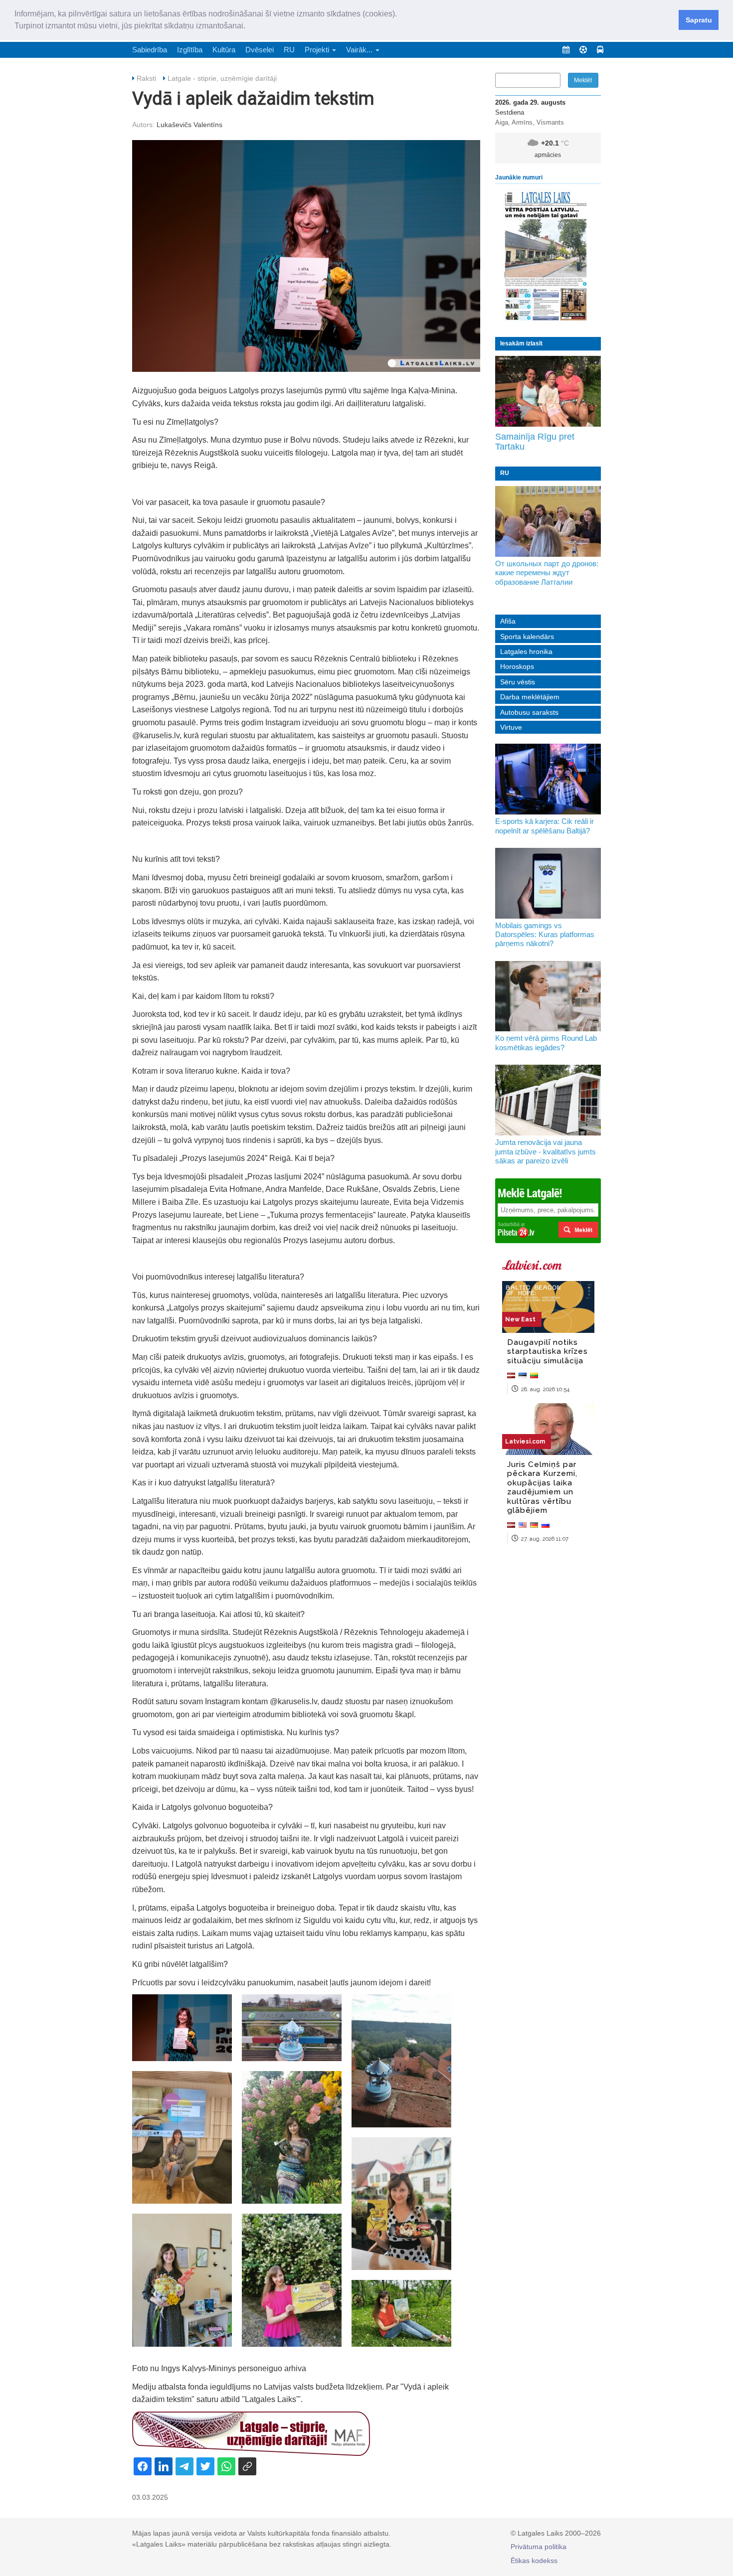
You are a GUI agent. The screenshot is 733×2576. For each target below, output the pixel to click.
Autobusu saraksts (529, 712)
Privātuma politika (539, 2547)
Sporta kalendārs (527, 637)
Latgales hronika (526, 651)
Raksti (146, 78)
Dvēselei (260, 50)
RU (289, 50)
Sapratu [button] (699, 20)
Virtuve (511, 727)
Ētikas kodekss (534, 2561)
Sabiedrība (150, 50)
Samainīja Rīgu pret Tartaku (535, 442)
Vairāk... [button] (360, 50)
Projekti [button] (318, 50)
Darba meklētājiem (530, 697)
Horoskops (517, 666)
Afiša (508, 621)
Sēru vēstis (518, 682)
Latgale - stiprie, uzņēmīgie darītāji (222, 78)
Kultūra (224, 50)
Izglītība (190, 50)
